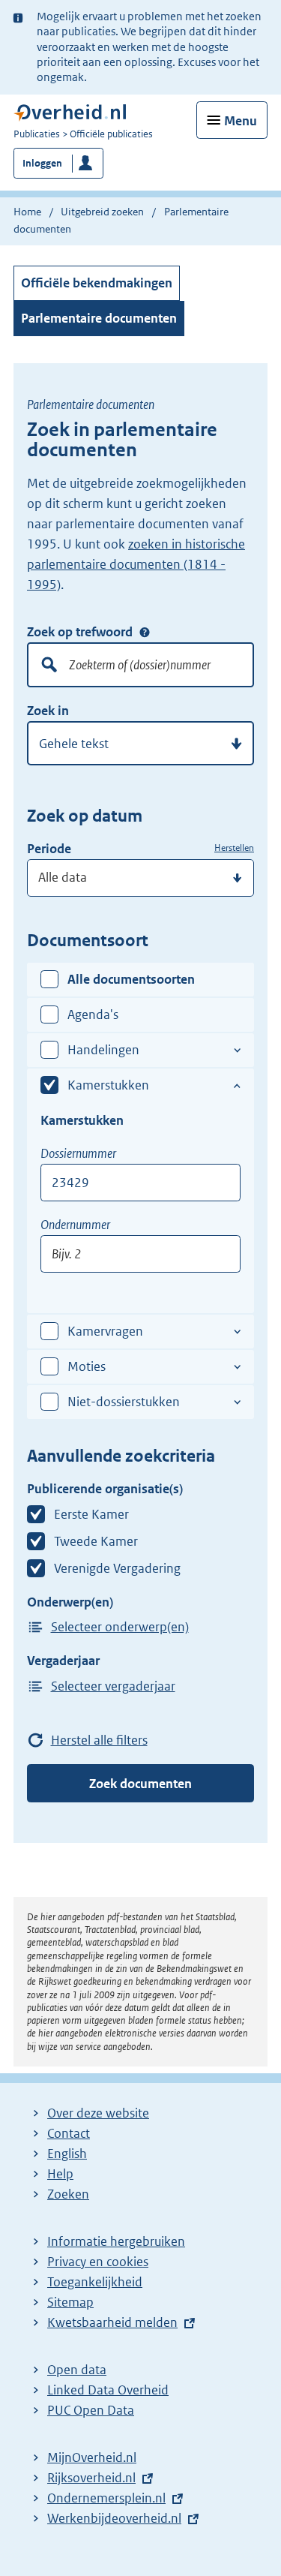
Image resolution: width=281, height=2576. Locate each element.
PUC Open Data (91, 2410)
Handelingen (103, 1050)
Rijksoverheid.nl (91, 2478)
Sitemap (70, 2302)
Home (27, 212)
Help (60, 2174)
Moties (87, 1366)
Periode (49, 849)
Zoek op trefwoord (80, 632)
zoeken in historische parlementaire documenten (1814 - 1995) (136, 564)
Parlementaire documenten (99, 318)
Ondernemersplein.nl (106, 2498)
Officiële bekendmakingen (97, 283)
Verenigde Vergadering (117, 1568)
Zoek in (48, 711)
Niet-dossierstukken (124, 1402)
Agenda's (93, 1014)
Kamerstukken (108, 1085)
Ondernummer (75, 1225)
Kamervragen (105, 1331)
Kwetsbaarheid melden (112, 2322)
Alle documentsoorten (131, 979)
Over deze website (98, 2113)
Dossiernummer (78, 1153)
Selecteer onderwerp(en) (120, 1627)
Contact (69, 2133)
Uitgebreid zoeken (102, 212)
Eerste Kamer (91, 1514)
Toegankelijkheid (95, 2282)
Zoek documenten (140, 1784)
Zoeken (68, 2194)
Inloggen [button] (42, 163)
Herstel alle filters (99, 1740)
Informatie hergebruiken (116, 2241)
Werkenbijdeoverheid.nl (114, 2518)
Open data (77, 2370)
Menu (241, 121)
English (67, 2154)
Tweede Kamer (96, 1541)
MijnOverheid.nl (92, 2457)
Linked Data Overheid (108, 2390)
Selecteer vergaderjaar (113, 1686)
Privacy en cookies (98, 2262)
